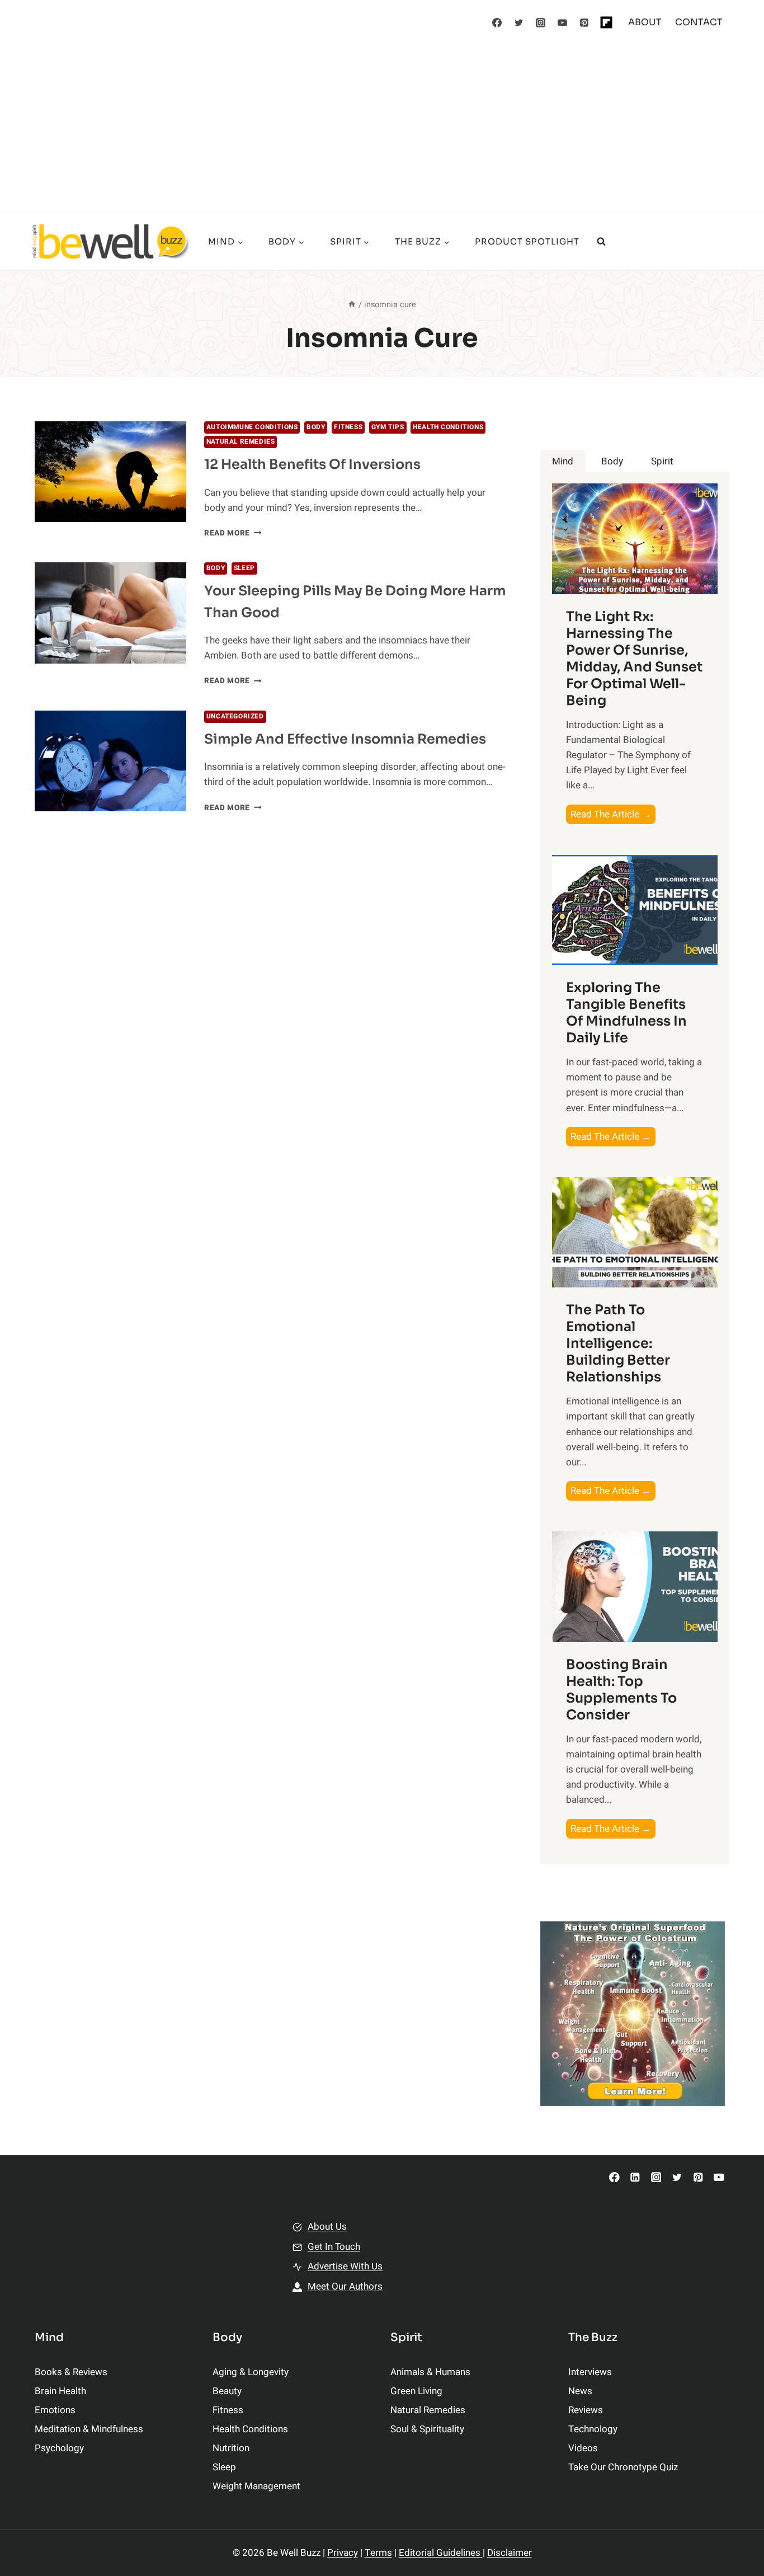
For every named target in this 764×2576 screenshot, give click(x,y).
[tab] (563, 461)
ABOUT (645, 22)
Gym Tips (388, 427)
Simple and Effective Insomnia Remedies (345, 739)
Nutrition (231, 2448)
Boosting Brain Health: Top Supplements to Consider (621, 1690)
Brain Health (60, 2391)
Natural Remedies (241, 442)
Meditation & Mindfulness (89, 2429)
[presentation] (110, 472)
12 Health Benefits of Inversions (312, 464)
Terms (378, 2553)
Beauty (227, 2391)
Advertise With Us (345, 2266)
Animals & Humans (430, 2372)
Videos (583, 2448)
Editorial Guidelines (441, 2553)
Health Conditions (448, 427)
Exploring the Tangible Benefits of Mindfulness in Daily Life (626, 1013)
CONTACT (699, 22)
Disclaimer (510, 2553)
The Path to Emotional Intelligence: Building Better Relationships (618, 1343)
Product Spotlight (527, 241)
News (580, 2391)
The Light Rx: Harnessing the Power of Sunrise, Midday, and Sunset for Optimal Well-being (634, 659)
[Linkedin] (635, 2177)
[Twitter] (519, 22)
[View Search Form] (601, 242)
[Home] (352, 305)
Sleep (244, 568)
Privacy (343, 2553)
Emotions (55, 2410)
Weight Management (256, 2486)
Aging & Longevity (251, 2372)
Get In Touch (334, 2247)
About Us (327, 2227)
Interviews (590, 2372)
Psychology (59, 2448)
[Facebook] (497, 22)
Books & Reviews (71, 2372)
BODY (316, 427)
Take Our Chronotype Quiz (623, 2467)
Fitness (348, 427)
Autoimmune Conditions (252, 427)
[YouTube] (563, 22)
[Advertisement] (382, 129)
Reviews (586, 2410)
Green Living (416, 2391)
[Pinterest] (584, 22)
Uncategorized (235, 716)
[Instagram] (541, 22)
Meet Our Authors (345, 2286)
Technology (593, 2429)
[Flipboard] (606, 22)
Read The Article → (613, 815)
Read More (233, 533)
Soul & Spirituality (427, 2429)
